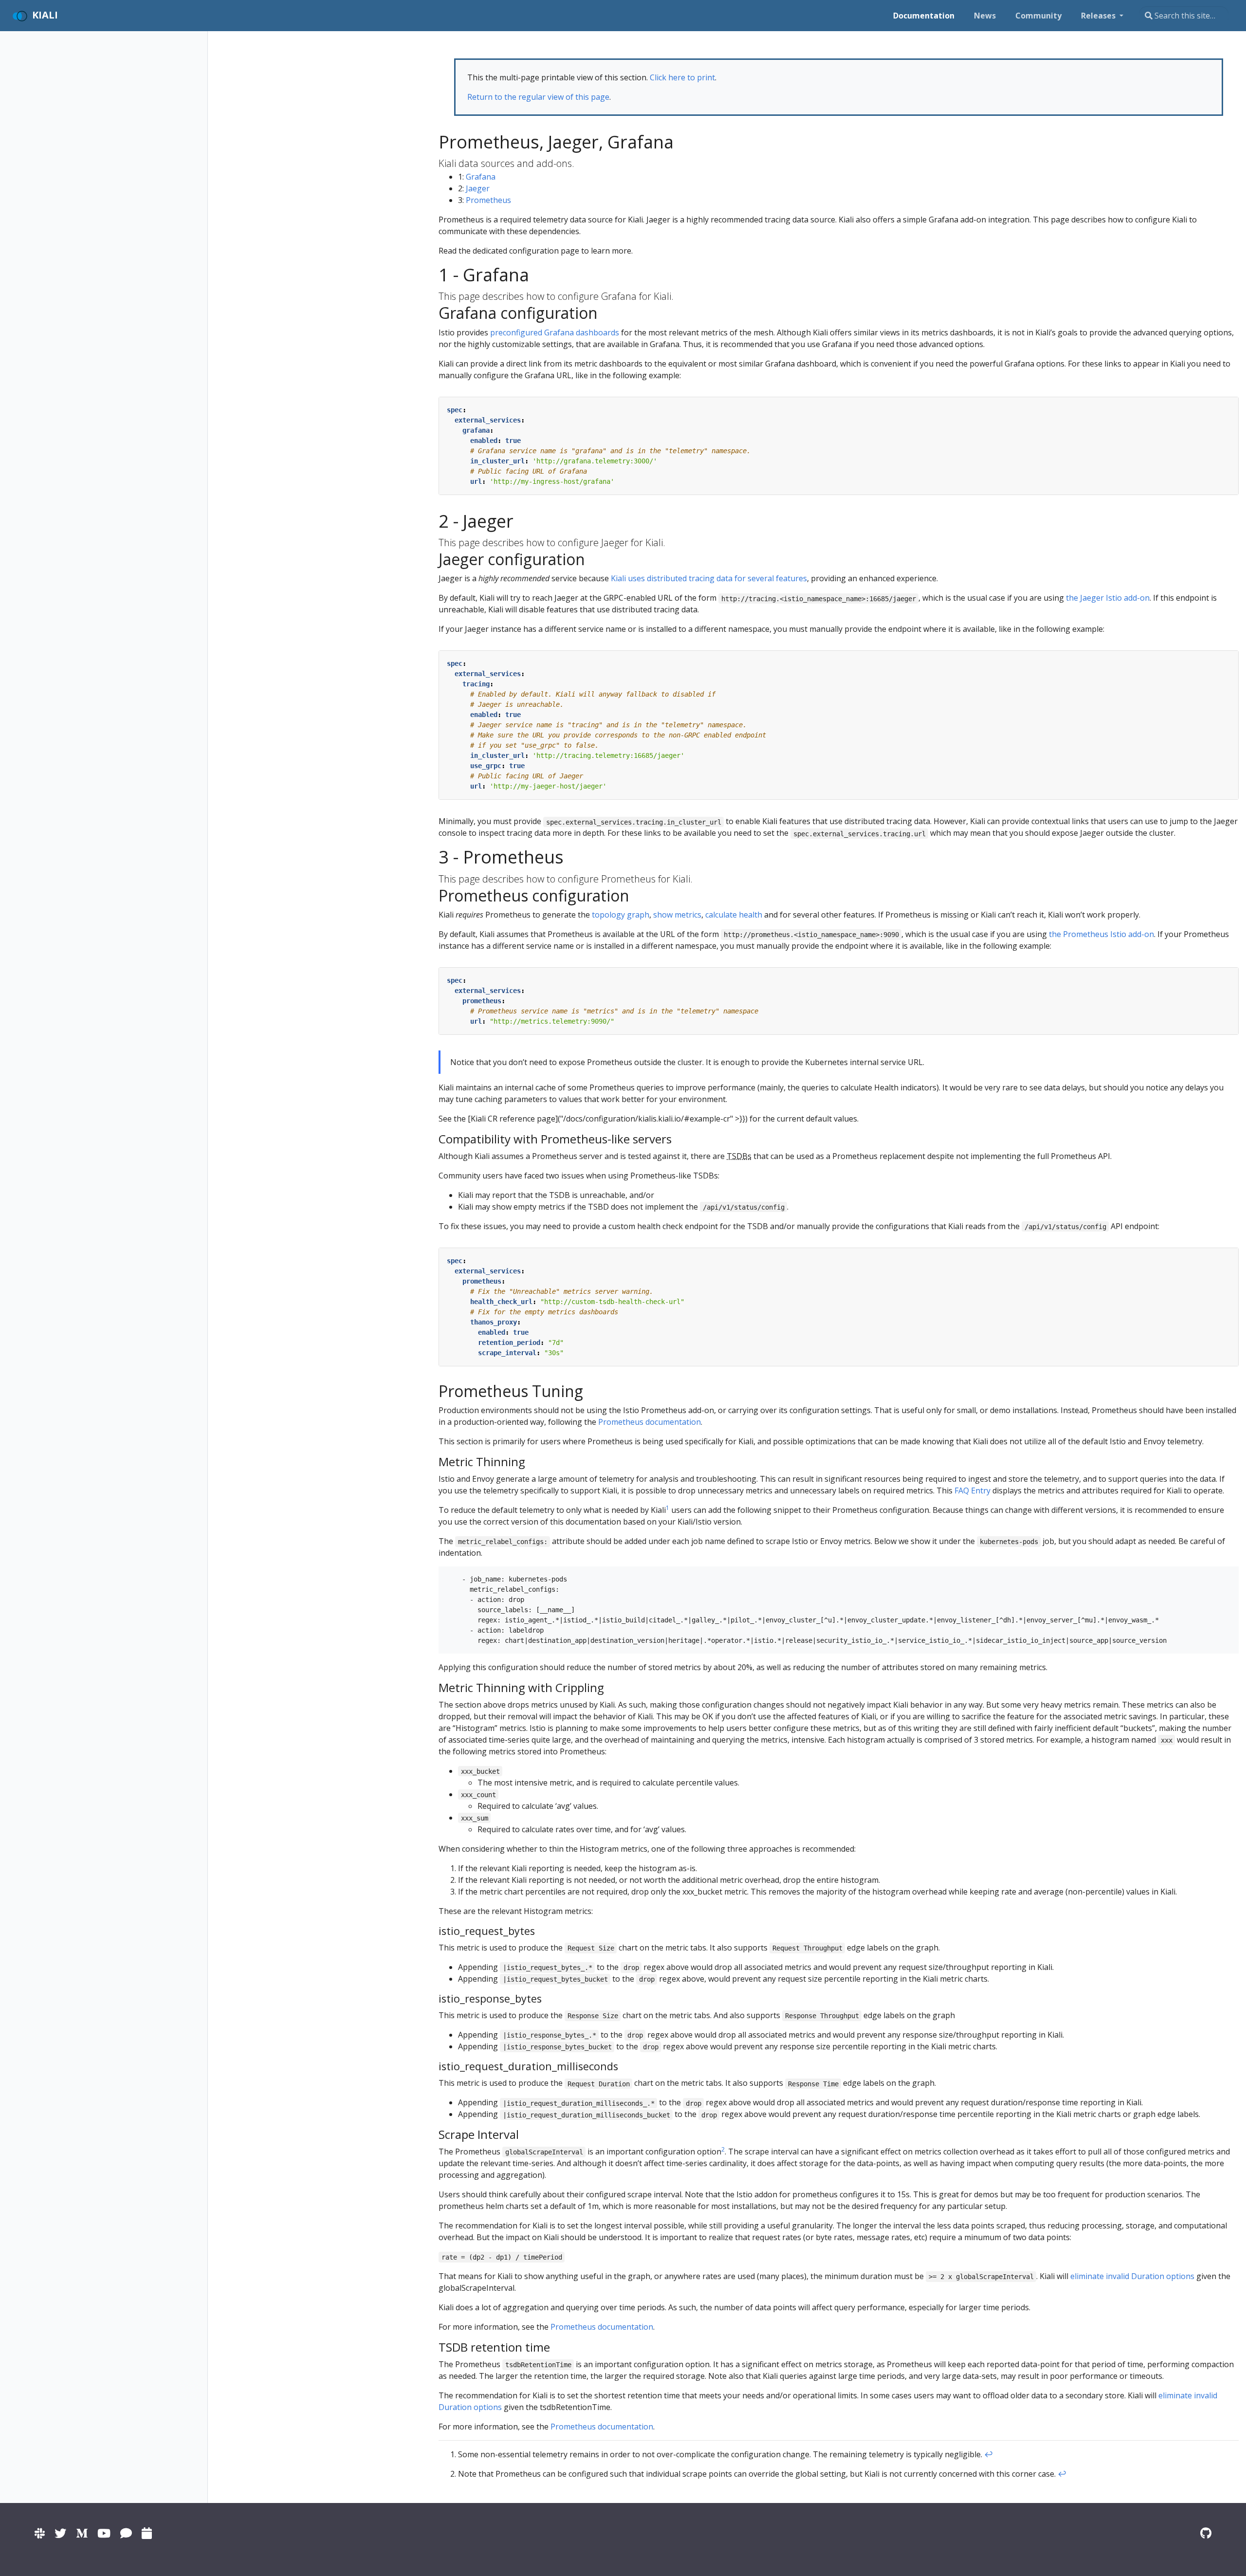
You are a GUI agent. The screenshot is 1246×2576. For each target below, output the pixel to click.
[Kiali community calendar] (147, 2533)
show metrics (677, 915)
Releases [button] (1099, 16)
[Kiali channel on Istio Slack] (40, 2533)
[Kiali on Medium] (82, 2533)
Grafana (481, 177)
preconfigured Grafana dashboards (555, 332)
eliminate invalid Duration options (1132, 2276)
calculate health (734, 915)
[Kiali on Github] (1206, 2533)
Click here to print (682, 77)
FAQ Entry (972, 1490)
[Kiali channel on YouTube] (104, 2533)
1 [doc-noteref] (668, 1508)
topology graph (621, 915)
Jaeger (478, 188)
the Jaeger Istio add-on (1108, 598)
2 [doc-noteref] (723, 2149)
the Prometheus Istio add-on (1101, 934)
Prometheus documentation (650, 1422)
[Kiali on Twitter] (60, 2533)
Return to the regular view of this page (538, 97)
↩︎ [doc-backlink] (989, 2454)
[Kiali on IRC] (126, 2533)
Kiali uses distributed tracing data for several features (709, 578)
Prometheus (488, 200)
